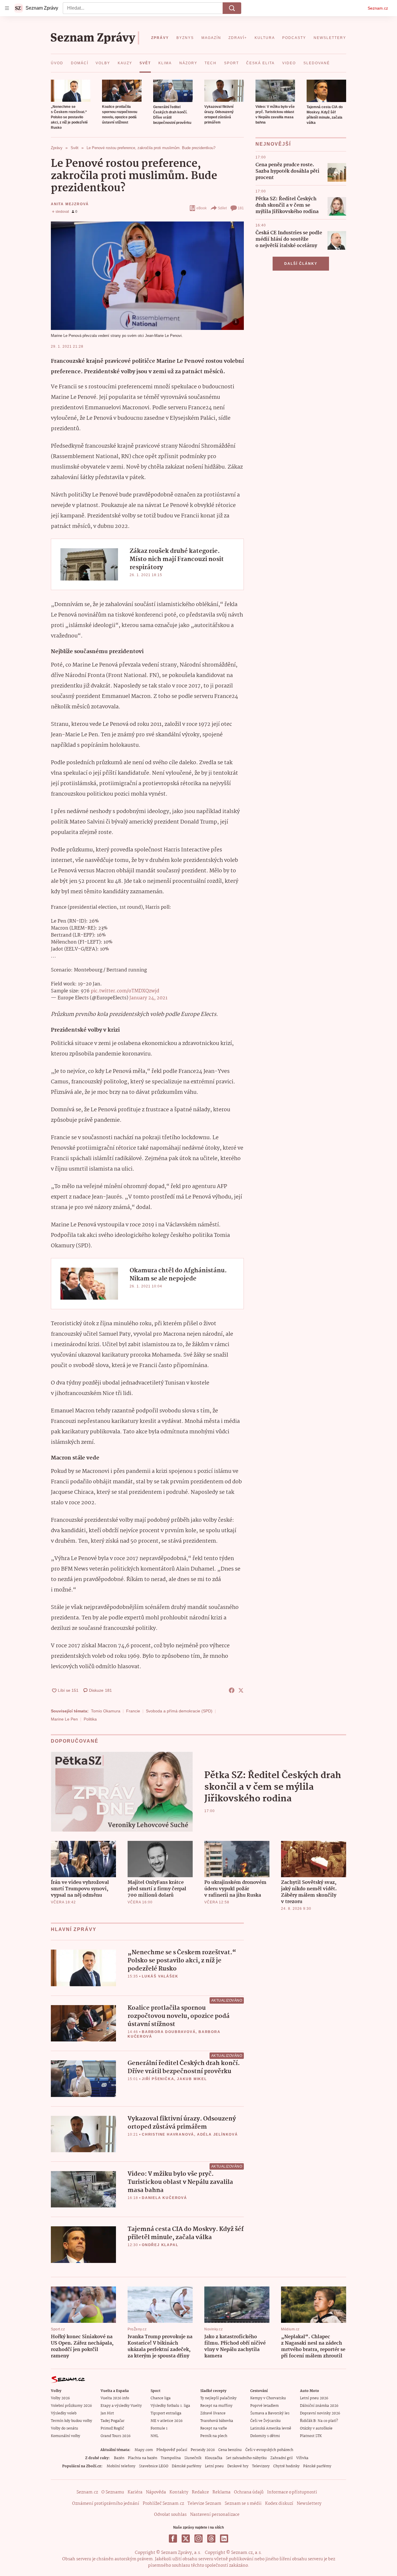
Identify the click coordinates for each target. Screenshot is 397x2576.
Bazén (119, 2458)
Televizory (261, 2466)
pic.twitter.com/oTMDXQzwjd (125, 991)
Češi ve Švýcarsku (265, 2421)
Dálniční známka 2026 (319, 2406)
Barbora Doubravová (169, 2032)
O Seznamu (113, 2492)
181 (241, 208)
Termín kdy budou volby (71, 2421)
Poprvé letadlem (264, 2406)
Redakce (200, 2492)
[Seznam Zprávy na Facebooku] (173, 2539)
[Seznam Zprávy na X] (186, 2539)
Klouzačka (214, 2458)
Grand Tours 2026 (116, 2436)
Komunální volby (66, 2436)
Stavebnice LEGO (154, 2466)
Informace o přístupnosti (292, 2492)
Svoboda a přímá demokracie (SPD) (179, 1711)
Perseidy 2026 (203, 2450)
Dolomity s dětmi (265, 2436)
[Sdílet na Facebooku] (232, 1690)
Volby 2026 (60, 2398)
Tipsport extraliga (166, 2413)
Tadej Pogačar (112, 2421)
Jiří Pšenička (158, 2079)
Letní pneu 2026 (314, 2398)
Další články (301, 264)
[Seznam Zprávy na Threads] (211, 2539)
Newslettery (309, 2504)
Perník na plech (214, 2436)
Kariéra (135, 2492)
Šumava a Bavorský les (270, 2413)
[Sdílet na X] (241, 1690)
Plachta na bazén (143, 2458)
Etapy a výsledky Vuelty (121, 2406)
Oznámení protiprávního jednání (106, 2504)
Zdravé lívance (213, 2413)
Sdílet (222, 208)
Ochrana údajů (249, 2492)
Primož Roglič (112, 2428)
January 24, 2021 (148, 998)
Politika (90, 1719)
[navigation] (7, 8)
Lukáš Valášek (160, 1976)
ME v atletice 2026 (167, 2421)
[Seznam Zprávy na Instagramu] (199, 2539)
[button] (71, 91)
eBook (202, 208)
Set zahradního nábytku (246, 2458)
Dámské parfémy (187, 2466)
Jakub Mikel (192, 2079)
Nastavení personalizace (215, 2515)
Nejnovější (273, 144)
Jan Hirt (107, 2413)
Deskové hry (238, 2466)
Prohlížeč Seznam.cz (163, 2504)
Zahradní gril (281, 2458)
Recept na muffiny (216, 2406)
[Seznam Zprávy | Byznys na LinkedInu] (224, 2539)
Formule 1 (159, 2428)
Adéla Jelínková (218, 2134)
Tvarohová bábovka (217, 2421)
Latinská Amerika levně (271, 2428)
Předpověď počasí (172, 2450)
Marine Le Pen (64, 1719)
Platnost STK (311, 2436)
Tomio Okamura (106, 1711)
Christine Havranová (168, 2134)
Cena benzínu (230, 2450)
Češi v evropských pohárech (269, 2450)
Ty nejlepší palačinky (218, 2398)
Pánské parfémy (317, 2466)
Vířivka (302, 2458)
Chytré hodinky (286, 2466)
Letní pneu (214, 2466)
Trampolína (171, 2458)
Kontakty (179, 2492)
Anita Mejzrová (70, 204)
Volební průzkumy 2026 (71, 2406)
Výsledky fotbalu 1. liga (170, 2406)
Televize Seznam (204, 2504)
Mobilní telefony (121, 2466)
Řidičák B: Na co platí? (319, 2421)
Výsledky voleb (64, 2413)
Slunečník (193, 2458)
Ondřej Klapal (160, 2245)
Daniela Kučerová (164, 2198)
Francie (133, 1711)
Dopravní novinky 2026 (320, 2413)
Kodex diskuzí (279, 2504)
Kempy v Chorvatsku (268, 2398)
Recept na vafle (214, 2428)
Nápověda (156, 2492)
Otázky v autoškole (316, 2428)
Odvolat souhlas (170, 2515)
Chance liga (161, 2398)
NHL (154, 2436)
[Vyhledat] (232, 8)
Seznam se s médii (243, 2504)
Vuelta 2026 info (115, 2398)
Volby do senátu (65, 2428)
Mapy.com (144, 2450)
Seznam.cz (378, 8)
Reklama (221, 2492)
